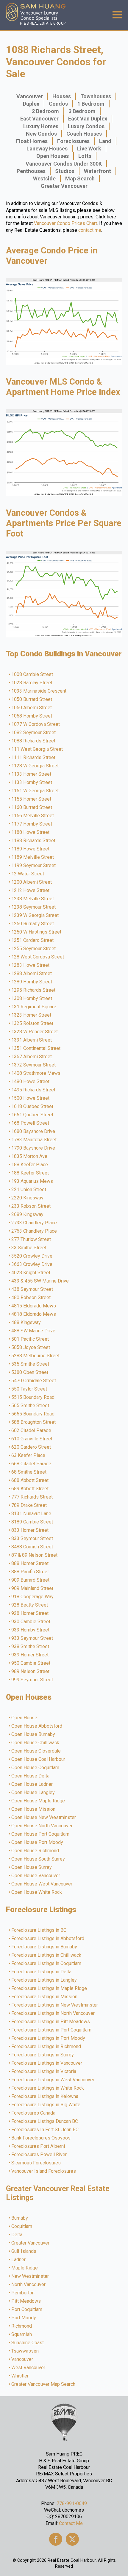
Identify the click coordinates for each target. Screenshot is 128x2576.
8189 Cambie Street (32, 1522)
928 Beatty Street (30, 1605)
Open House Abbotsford (37, 1726)
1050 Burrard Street (32, 699)
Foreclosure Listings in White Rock (48, 2088)
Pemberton (23, 2293)
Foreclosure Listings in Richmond (46, 2047)
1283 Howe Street (31, 965)
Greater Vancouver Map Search (44, 2384)
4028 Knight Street (31, 1273)
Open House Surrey (32, 1867)
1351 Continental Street (36, 1048)
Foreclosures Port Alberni (38, 2146)
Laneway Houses (47, 149)
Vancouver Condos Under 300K (64, 164)
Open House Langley (33, 1793)
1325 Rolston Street (33, 1023)
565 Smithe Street (31, 1406)
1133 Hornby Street (32, 783)
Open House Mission (34, 1809)
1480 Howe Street (31, 1082)
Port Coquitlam (27, 2310)
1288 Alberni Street (32, 974)
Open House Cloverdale (36, 1751)
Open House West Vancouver (42, 1884)
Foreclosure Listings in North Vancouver (53, 2013)
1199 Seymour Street (34, 866)
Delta (17, 2235)
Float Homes (32, 141)
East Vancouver (39, 119)
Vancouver (30, 96)
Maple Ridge (25, 2268)
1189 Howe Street (31, 849)
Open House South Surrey (38, 1859)
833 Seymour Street (32, 1539)
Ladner (19, 2260)
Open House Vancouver (36, 1876)
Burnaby (20, 2218)
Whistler (20, 2376)
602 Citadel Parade (32, 1431)
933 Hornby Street (31, 1630)
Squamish (22, 2334)
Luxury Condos (86, 126)
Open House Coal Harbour (39, 1759)
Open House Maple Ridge (38, 1801)
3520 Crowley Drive (32, 1256)
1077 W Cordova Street (36, 724)
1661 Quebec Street (33, 1115)
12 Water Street (28, 874)
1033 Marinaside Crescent (39, 691)
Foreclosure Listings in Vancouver (47, 2063)
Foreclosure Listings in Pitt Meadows (51, 2022)
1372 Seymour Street (34, 1065)
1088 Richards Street (34, 741)
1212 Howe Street (31, 891)
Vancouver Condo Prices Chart (65, 223)
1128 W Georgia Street (35, 766)
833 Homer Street (30, 1530)
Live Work (89, 149)
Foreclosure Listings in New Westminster (55, 2005)
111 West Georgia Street (37, 749)
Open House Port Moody (38, 1842)
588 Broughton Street (34, 1422)
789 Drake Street (29, 1505)
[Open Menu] (117, 15)
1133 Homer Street (32, 774)
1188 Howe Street (31, 832)
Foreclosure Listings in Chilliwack (47, 1955)
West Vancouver (29, 2368)
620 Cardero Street (31, 1447)
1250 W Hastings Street (37, 932)
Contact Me (71, 2523)
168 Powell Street (31, 1123)
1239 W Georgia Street (35, 915)
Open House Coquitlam (36, 1768)
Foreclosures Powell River (39, 2155)
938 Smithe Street (31, 1647)
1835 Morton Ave (30, 1156)
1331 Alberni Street (32, 1040)
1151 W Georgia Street (35, 791)
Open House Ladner (32, 1784)
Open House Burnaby (33, 1734)
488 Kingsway (26, 1323)
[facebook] (56, 2539)
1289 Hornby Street (32, 982)
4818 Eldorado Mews (34, 1314)
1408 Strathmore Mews (36, 1073)
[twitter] (72, 2539)
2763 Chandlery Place (34, 1231)
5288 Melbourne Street (36, 1356)
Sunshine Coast (28, 2343)
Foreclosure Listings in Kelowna (45, 2096)
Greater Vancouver (64, 186)
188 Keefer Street (30, 1173)
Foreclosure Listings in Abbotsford (48, 1939)
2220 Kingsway (28, 1198)
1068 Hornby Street (32, 716)
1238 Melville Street (33, 899)
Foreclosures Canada (34, 2113)
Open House (25, 1718)
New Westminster (30, 2276)
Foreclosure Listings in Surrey (43, 2055)
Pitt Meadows (26, 2301)
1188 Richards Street (34, 841)
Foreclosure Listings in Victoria (44, 2072)
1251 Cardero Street (33, 940)
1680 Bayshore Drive (33, 1131)
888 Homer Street (30, 1564)
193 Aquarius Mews (32, 1181)
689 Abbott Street (30, 1489)
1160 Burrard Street (32, 807)
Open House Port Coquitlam (41, 1834)
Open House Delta (31, 1776)
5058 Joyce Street (31, 1347)
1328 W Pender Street (35, 1032)
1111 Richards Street (34, 758)
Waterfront (97, 171)
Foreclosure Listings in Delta (42, 1972)
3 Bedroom (82, 111)
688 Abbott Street (30, 1480)
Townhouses (96, 96)
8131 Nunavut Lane (32, 1514)
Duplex (31, 104)
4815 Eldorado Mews (34, 1306)
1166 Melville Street (33, 816)
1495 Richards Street (34, 1090)
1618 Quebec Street (33, 1107)
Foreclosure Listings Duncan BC (45, 2121)
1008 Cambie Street (32, 674)
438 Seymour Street (32, 1289)
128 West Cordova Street (38, 957)
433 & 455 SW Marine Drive (40, 1281)
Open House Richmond (35, 1851)
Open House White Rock (37, 1892)
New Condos (41, 134)
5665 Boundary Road (33, 1414)
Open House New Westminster (44, 1818)
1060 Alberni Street (32, 708)
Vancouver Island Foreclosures (44, 2171)
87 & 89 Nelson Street (35, 1555)
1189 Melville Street (33, 857)
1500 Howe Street (31, 1098)
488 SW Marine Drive (34, 1331)
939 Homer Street (30, 1655)
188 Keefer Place (30, 1165)
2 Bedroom (45, 111)
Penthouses (31, 171)
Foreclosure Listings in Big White (46, 2105)
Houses (62, 96)
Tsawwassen (25, 2351)
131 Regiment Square (34, 1007)
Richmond (22, 2326)
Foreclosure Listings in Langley (44, 1980)
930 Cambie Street (31, 1622)
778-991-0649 (72, 2503)
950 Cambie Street (31, 1663)
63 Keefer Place (29, 1456)
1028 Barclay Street (32, 683)
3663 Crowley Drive (32, 1264)
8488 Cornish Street (32, 1547)
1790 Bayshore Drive (33, 1148)
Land (105, 141)
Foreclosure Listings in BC (39, 1930)
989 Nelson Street (31, 1672)
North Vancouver (29, 2285)
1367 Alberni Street (32, 1057)
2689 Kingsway (28, 1215)
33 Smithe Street (29, 1248)
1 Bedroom (91, 104)
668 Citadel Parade (32, 1464)
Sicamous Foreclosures (36, 2163)
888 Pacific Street (30, 1572)
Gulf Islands (24, 2251)
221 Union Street (29, 1190)
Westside (44, 178)
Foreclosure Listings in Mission (45, 1997)
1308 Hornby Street (32, 999)
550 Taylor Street (29, 1389)
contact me (90, 230)
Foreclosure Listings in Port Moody (49, 2038)
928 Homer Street (30, 1613)
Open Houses (53, 156)
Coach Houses (84, 134)
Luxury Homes (41, 126)
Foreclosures (73, 141)
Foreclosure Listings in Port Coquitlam (52, 2030)
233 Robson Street (31, 1206)
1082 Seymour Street (34, 733)
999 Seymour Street (32, 1680)
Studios (65, 171)
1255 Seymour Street (34, 949)
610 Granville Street (32, 1439)
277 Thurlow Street (31, 1239)
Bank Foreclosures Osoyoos (41, 2138)
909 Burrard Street (31, 1580)
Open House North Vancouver (42, 1826)
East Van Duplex (88, 119)
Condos (58, 104)
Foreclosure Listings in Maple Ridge (49, 1988)
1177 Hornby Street (32, 824)
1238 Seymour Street (34, 907)
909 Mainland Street (33, 1588)
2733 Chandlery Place (34, 1223)
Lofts (85, 156)
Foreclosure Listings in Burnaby (45, 1947)
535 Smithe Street (31, 1364)
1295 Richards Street (34, 990)
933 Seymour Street (32, 1638)
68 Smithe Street (29, 1472)
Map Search (80, 178)
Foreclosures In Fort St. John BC (45, 2130)
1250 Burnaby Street (33, 924)
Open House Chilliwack (36, 1743)
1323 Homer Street (32, 1015)
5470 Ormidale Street (34, 1381)
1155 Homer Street (32, 799)
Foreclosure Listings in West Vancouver (53, 2080)
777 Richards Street (32, 1497)
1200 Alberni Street (32, 882)
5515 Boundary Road (33, 1397)
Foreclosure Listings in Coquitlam (47, 1964)
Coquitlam (22, 2226)
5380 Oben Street (30, 1372)
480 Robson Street (31, 1298)
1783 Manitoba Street (34, 1140)
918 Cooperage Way (33, 1597)
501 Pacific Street (30, 1339)
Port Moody (24, 2318)
